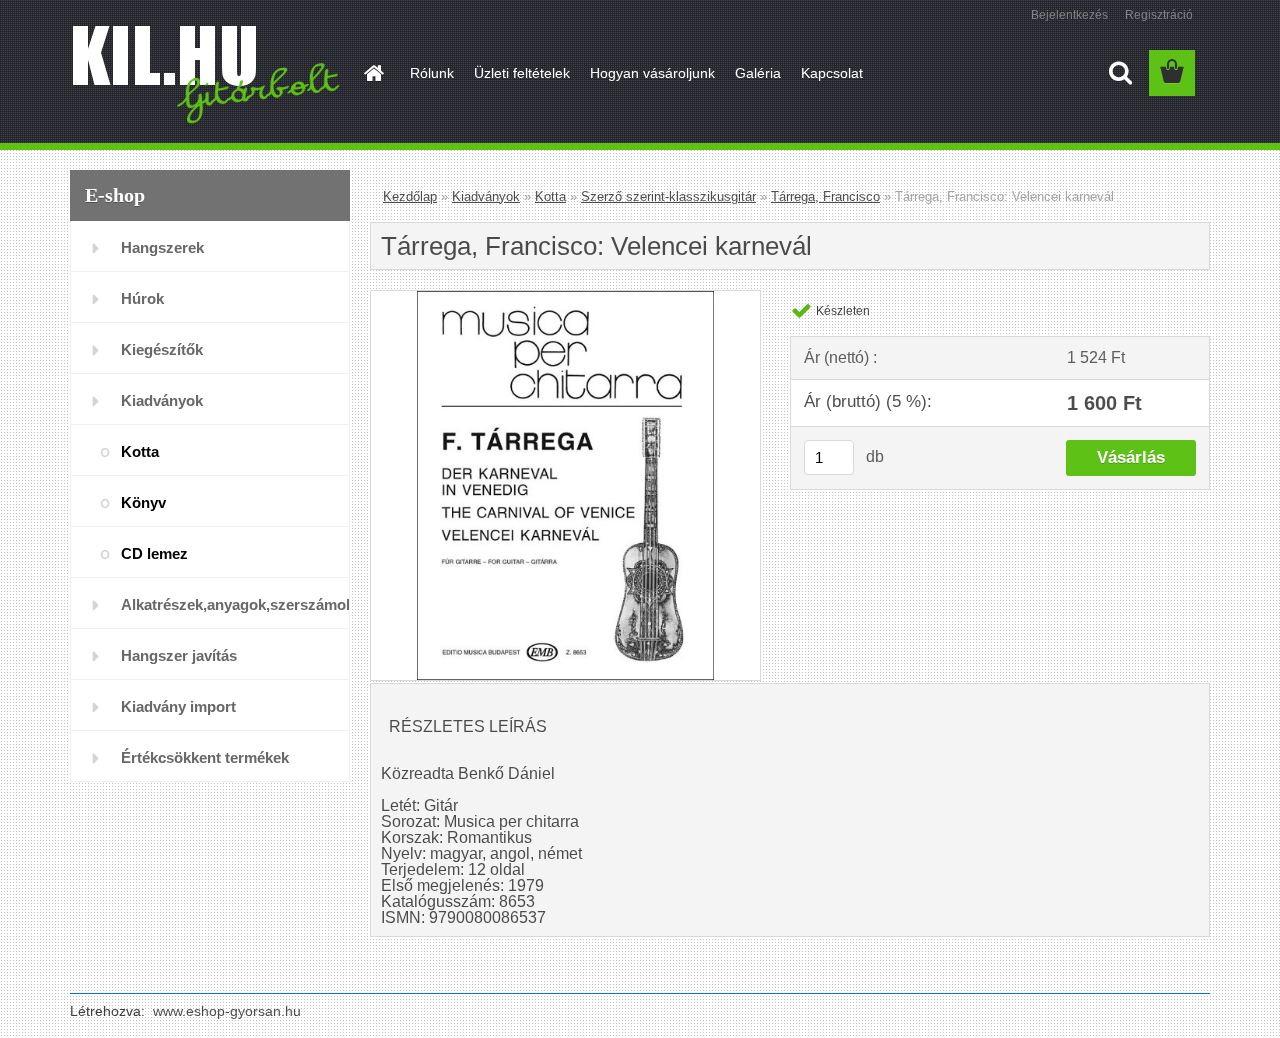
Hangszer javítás (179, 655)
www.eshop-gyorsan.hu (227, 1011)
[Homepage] (372, 73)
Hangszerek (162, 247)
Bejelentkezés (1069, 15)
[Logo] (207, 74)
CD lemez (154, 553)
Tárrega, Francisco (825, 196)
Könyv (143, 502)
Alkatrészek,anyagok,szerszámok (235, 604)
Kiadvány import (178, 706)
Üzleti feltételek (522, 73)
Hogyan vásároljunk (652, 73)
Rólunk (432, 73)
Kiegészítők (162, 349)
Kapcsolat (832, 73)
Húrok (142, 298)
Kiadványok (162, 400)
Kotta (140, 451)
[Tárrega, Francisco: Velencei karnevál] (565, 298)
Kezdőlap (410, 196)
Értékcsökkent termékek (205, 757)
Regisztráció (1159, 15)
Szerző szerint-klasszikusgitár (668, 196)
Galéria (758, 73)
